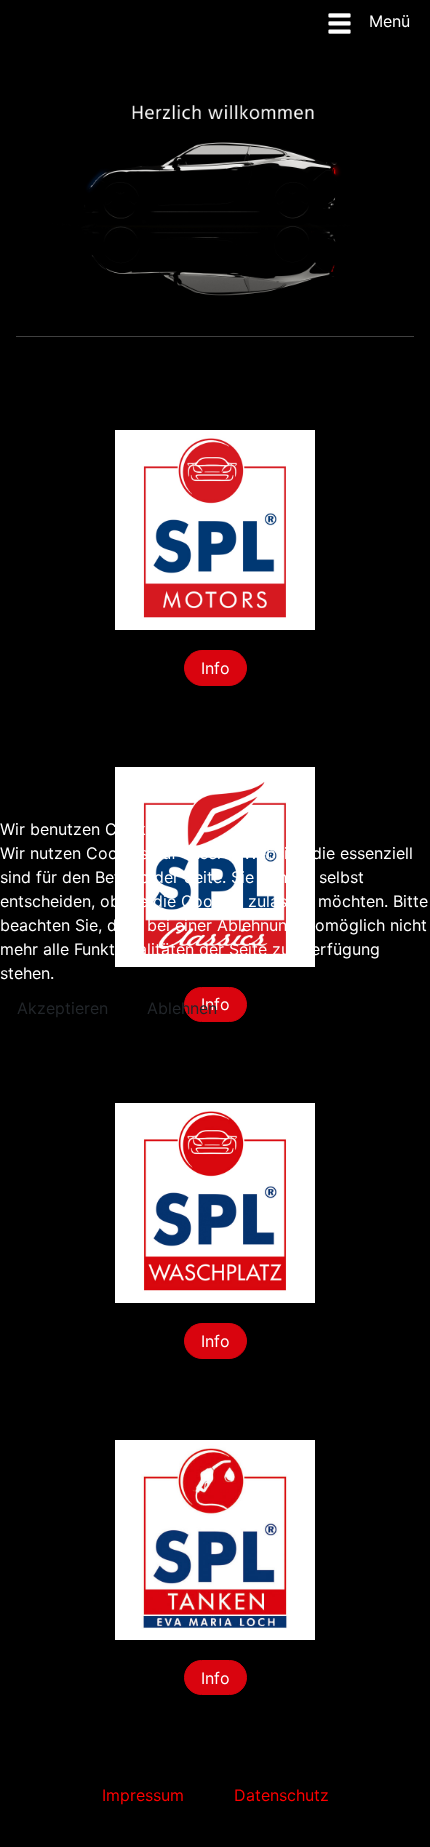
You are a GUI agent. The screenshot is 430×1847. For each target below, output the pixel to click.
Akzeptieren (62, 1008)
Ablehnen (182, 1008)
